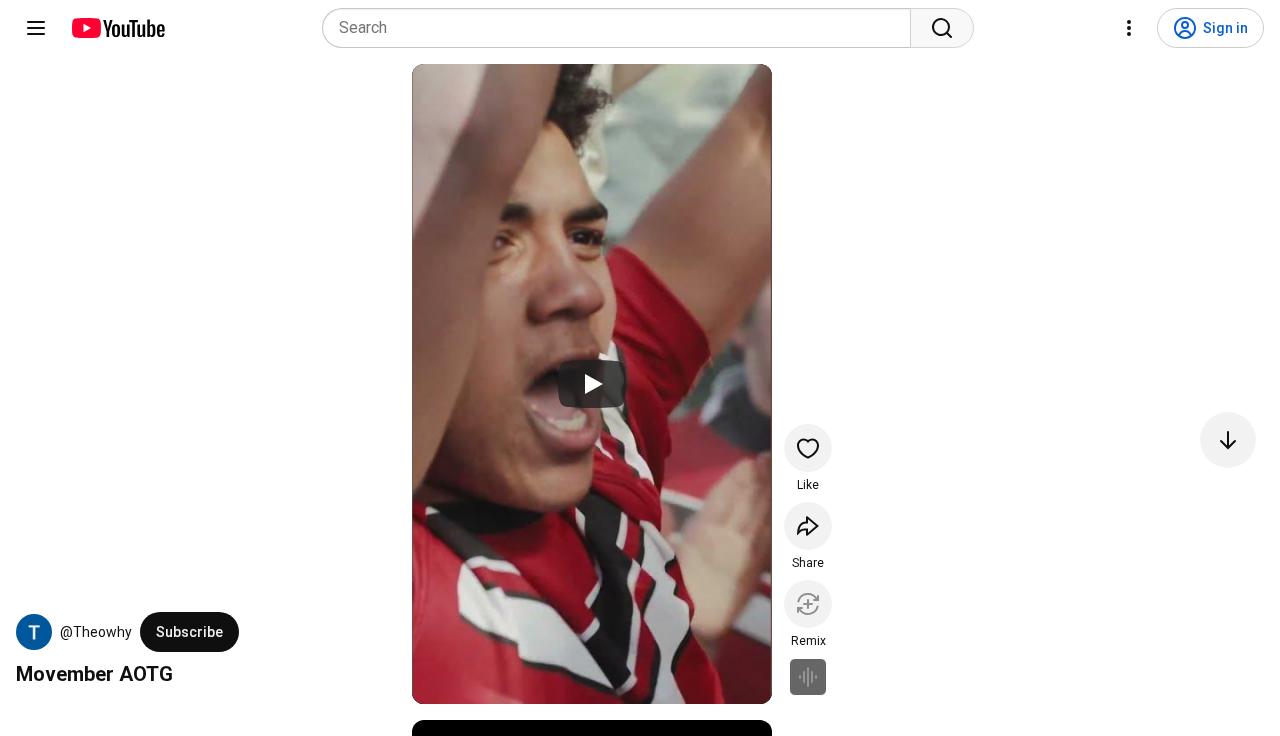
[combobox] (622, 28)
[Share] (808, 526)
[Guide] (36, 28)
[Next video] (1228, 440)
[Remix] (808, 604)
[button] (34, 632)
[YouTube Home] (117, 28)
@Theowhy (96, 632)
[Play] (592, 384)
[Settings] (1129, 28)
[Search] (942, 28)
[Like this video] (808, 448)
